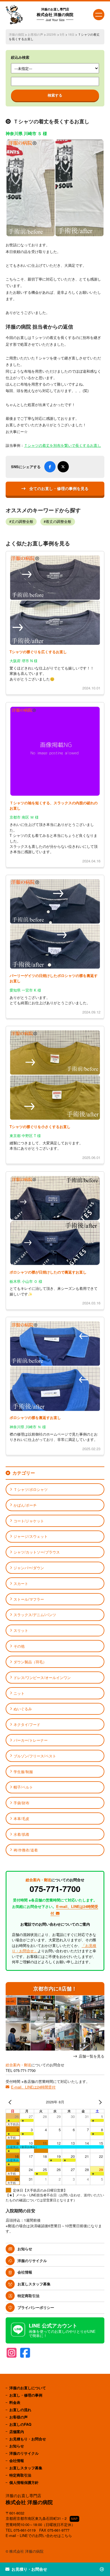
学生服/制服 (23, 1772)
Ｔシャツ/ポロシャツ (31, 1489)
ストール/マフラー (29, 1599)
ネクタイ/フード (27, 1724)
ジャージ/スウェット (31, 1536)
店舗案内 (17, 2432)
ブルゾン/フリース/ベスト (35, 1756)
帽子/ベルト (23, 1787)
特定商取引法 (28, 2296)
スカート (21, 1583)
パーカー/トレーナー (31, 1740)
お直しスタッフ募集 (34, 2284)
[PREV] (11, 2102)
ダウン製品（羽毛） (30, 1662)
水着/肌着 (21, 1834)
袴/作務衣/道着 (26, 1850)
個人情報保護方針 (24, 2482)
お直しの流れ (20, 2410)
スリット (21, 1630)
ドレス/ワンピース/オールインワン (42, 1678)
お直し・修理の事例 (26, 2395)
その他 (19, 1646)
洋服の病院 (16, 34)
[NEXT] (99, 2102)
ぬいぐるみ (23, 1709)
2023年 (51, 34)
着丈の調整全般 (59, 521)
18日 (71, 34)
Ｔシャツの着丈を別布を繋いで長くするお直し (62, 445)
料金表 (15, 2402)
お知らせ (25, 2249)
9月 (62, 34)
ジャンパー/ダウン (29, 1568)
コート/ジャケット (29, 1521)
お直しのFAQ (20, 2424)
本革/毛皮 (21, 1818)
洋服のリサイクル (32, 2260)
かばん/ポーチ (25, 1505)
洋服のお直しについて (28, 2388)
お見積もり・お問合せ (28, 2439)
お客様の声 (35, 34)
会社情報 (25, 2272)
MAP (74, 2519)
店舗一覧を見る (92, 2056)
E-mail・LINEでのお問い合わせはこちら (39, 2535)
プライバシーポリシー (36, 2307)
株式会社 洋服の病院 (55, 14)
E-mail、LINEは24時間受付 (33, 2087)
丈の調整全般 (22, 521)
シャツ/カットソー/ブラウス (37, 1552)
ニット (19, 1693)
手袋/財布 (21, 1803)
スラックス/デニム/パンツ (35, 1615)
